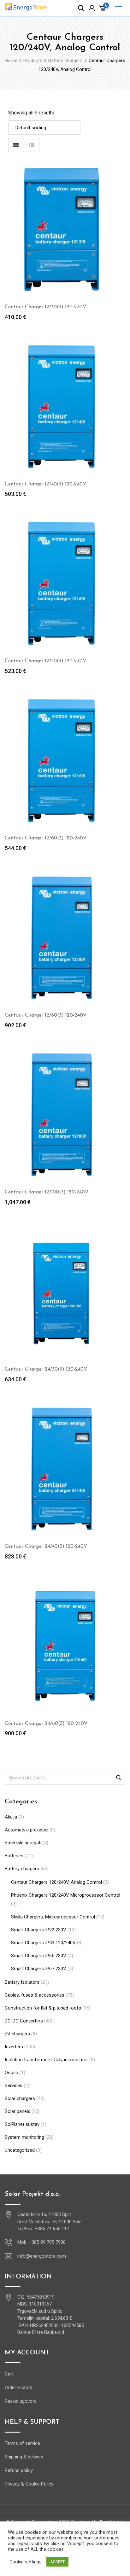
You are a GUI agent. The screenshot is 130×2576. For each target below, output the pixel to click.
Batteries (14, 1856)
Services (14, 2086)
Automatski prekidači (27, 1830)
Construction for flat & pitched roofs (43, 2008)
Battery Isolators (22, 1982)
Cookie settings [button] (26, 2562)
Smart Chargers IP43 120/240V (43, 1943)
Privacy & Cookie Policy (29, 2484)
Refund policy (19, 2470)
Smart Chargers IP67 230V (39, 1969)
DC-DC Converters (24, 2021)
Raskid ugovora (21, 2401)
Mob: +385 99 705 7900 (41, 2242)
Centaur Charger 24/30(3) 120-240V (46, 1369)
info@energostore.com (42, 2256)
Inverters (14, 2047)
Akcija (11, 1817)
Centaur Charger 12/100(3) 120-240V (47, 1192)
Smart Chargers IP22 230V (39, 1930)
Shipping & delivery (24, 2457)
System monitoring (24, 2137)
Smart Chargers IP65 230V (39, 1956)
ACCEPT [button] (57, 2562)
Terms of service (22, 2443)
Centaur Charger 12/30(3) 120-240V (46, 307)
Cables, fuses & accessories (35, 1995)
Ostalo (12, 2073)
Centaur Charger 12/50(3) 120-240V (46, 661)
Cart (9, 2374)
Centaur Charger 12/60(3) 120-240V (46, 838)
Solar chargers (20, 2098)
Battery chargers (22, 1869)
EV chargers (17, 2034)
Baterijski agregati (23, 1843)
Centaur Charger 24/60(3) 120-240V (46, 1724)
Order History (18, 2387)
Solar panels (18, 2111)
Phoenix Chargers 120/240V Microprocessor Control (66, 1895)
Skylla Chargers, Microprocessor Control (53, 1917)
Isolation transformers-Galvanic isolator (46, 2060)
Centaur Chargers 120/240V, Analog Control (56, 1882)
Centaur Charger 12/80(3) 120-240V (46, 1015)
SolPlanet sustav (22, 2124)
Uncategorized (20, 2150)
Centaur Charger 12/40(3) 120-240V (46, 484)
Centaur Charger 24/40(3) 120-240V (46, 1546)
